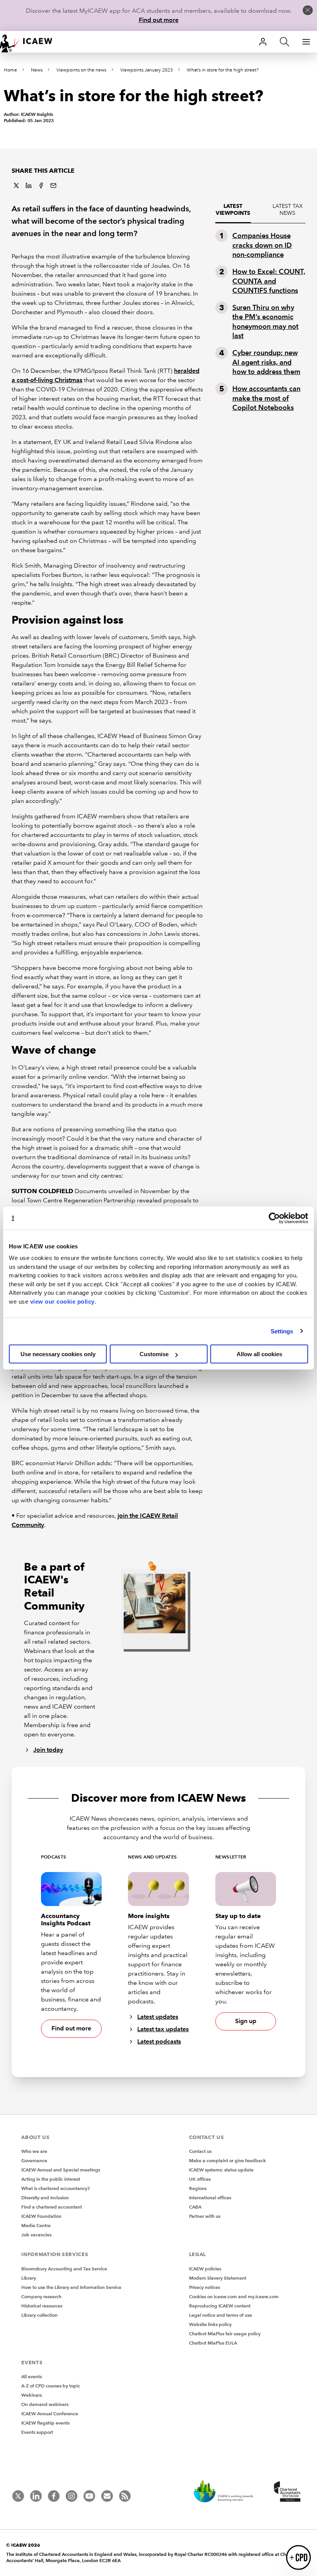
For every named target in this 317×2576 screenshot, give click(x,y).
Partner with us (205, 2216)
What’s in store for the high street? (223, 70)
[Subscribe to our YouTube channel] (89, 2496)
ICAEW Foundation (41, 2216)
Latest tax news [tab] (288, 210)
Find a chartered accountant (52, 2207)
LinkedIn (29, 185)
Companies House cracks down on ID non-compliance (262, 245)
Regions (198, 2188)
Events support (37, 2432)
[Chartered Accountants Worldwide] (286, 2492)
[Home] (31, 42)
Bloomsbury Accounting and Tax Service (64, 2269)
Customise (154, 1354)
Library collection (39, 2315)
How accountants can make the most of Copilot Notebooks (266, 398)
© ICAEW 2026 (23, 2545)
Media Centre (36, 2225)
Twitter (16, 185)
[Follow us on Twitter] (18, 2496)
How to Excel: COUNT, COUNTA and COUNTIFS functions (269, 281)
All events (32, 2376)
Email (53, 185)
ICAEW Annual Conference (50, 2414)
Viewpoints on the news (81, 70)
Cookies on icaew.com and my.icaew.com (234, 2296)
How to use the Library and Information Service (71, 2287)
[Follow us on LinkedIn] (36, 2496)
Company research (41, 2296)
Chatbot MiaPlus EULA (213, 2343)
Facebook (41, 185)
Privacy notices (205, 2287)
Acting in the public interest (51, 2179)
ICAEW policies (205, 2269)
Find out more (159, 20)
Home (10, 70)
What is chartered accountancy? (55, 2188)
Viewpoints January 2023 (147, 70)
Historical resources (42, 2306)
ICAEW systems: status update (221, 2170)
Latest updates (158, 2017)
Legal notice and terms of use (221, 2315)
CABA (195, 2207)
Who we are (34, 2151)
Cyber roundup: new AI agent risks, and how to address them (266, 362)
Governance (34, 2160)
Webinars (32, 2395)
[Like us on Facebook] (54, 2496)
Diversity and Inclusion (45, 2198)
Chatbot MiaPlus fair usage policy (225, 2334)
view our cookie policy (62, 1301)
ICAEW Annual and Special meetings (61, 2170)
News (37, 70)
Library (29, 2278)
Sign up (246, 2021)
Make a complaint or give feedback (228, 2160)
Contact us (200, 2151)
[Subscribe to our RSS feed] (125, 2496)
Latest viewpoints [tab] (233, 210)
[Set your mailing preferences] (107, 2496)
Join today (48, 1750)
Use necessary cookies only (58, 1354)
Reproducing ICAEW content (220, 2306)
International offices (210, 2198)
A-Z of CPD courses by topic (51, 2386)
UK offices (200, 2179)
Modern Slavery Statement (218, 2278)
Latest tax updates (163, 2029)
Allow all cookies (259, 1354)
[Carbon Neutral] (227, 2492)
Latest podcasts (159, 2041)
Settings (282, 1331)
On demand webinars (45, 2404)
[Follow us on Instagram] (72, 2496)
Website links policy (210, 2324)
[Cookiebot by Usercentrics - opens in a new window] (274, 1218)
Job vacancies (36, 2235)
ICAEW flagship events (45, 2423)
